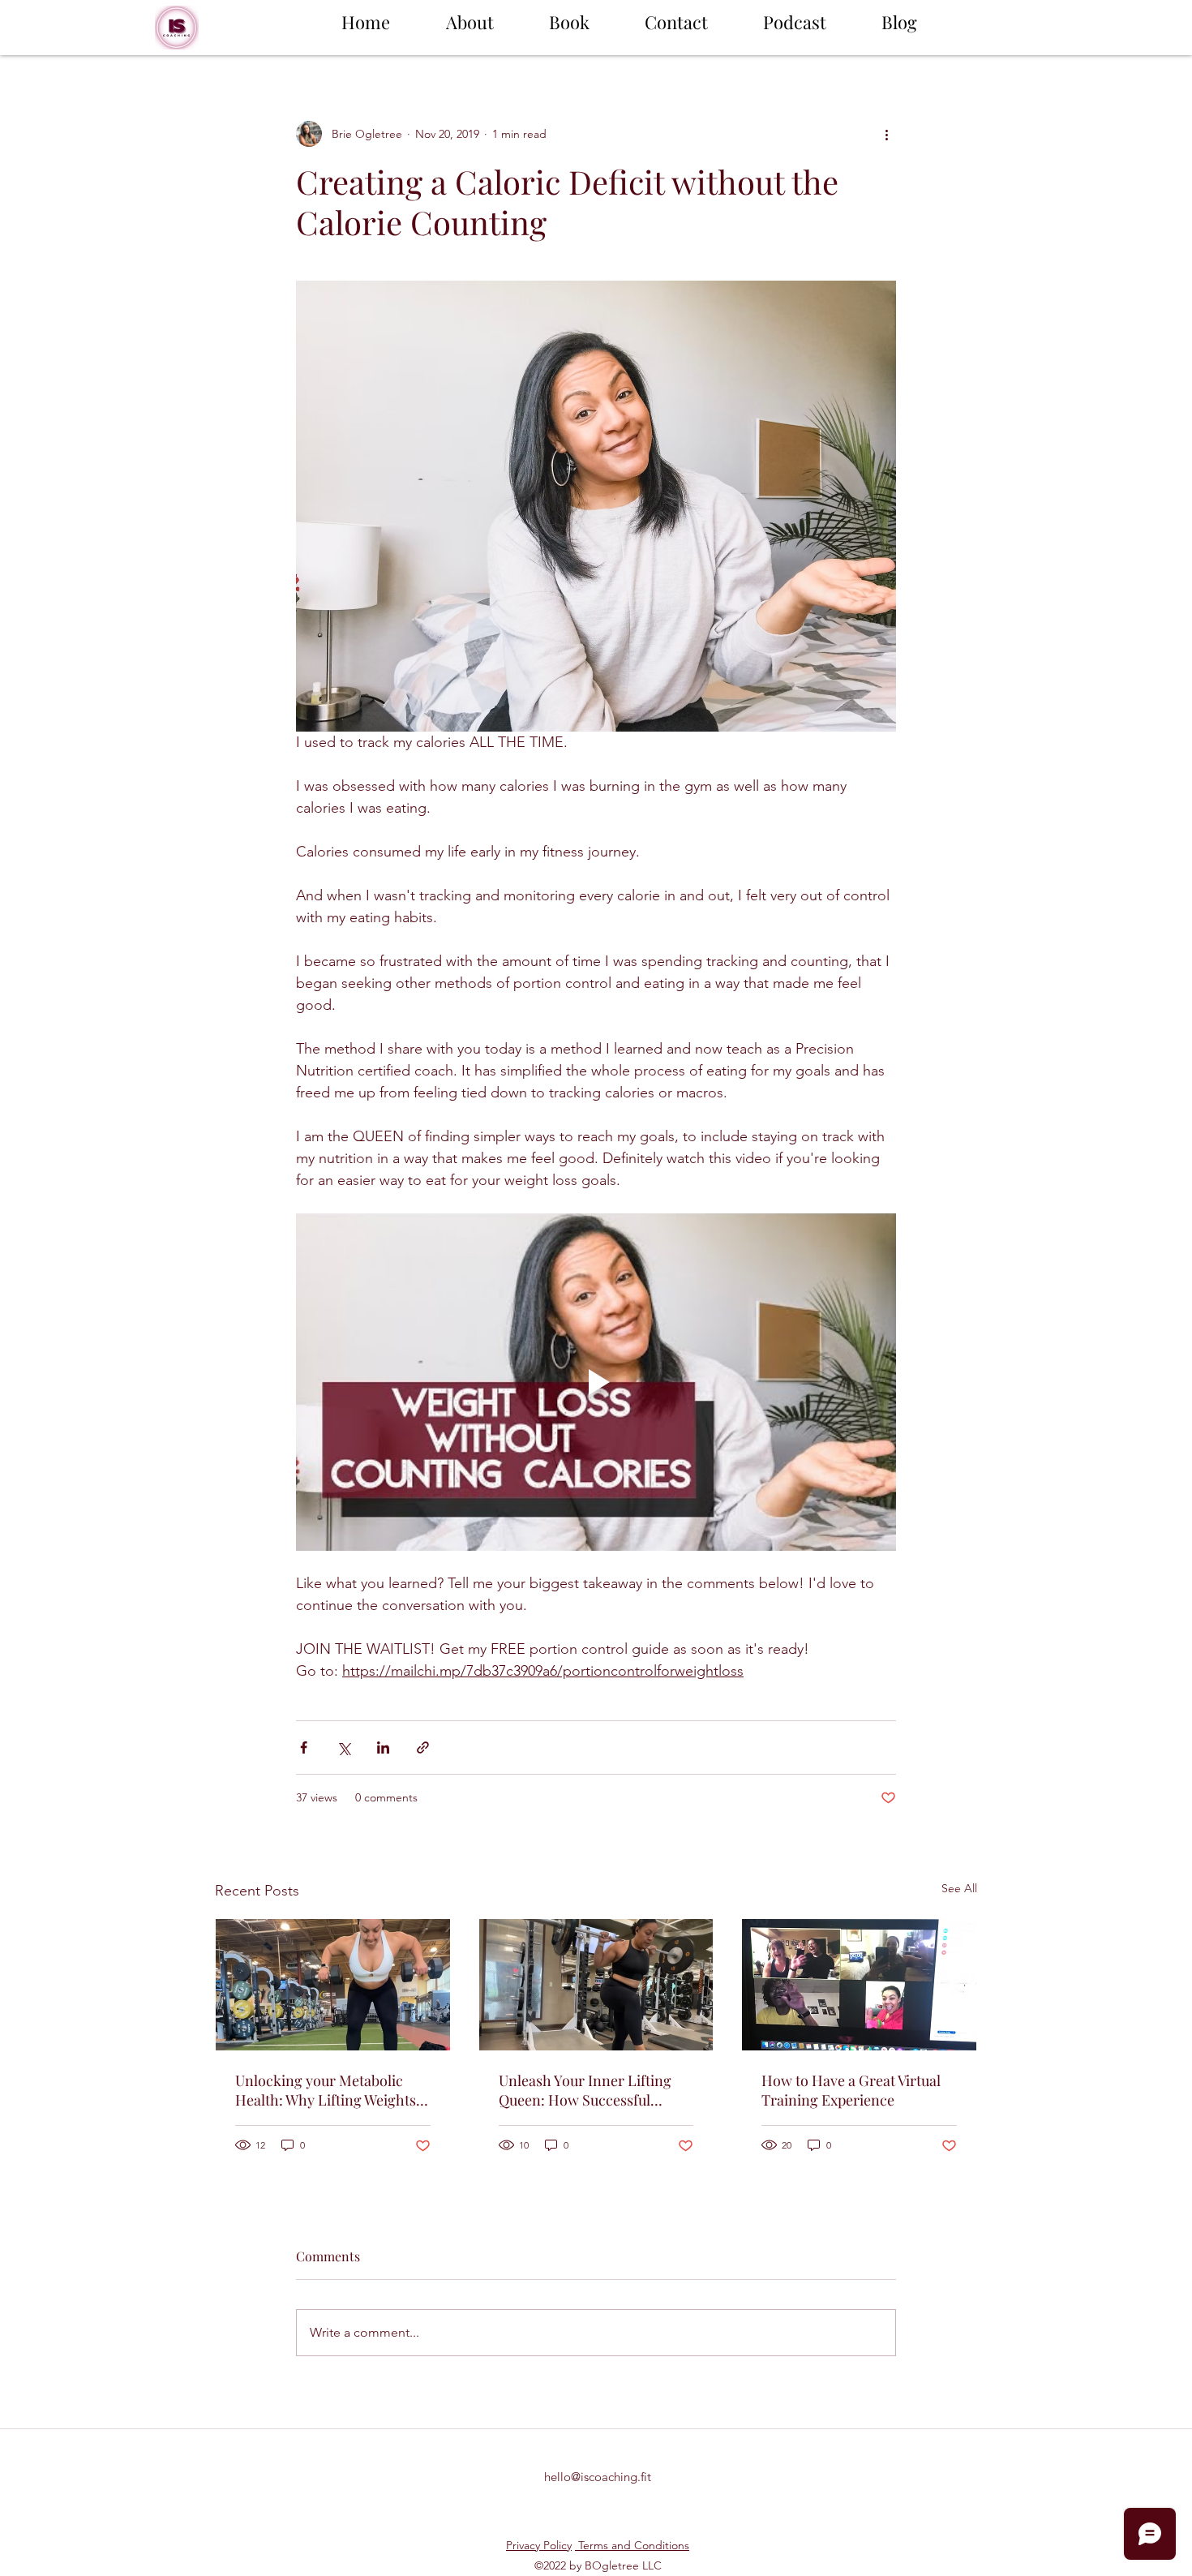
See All (959, 1888)
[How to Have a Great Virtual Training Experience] (859, 1985)
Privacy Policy (539, 2545)
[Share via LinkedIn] (383, 1747)
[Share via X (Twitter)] (343, 1747)
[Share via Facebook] (304, 1747)
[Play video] (596, 1382)
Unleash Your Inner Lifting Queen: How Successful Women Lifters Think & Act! (589, 2090)
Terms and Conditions (632, 2545)
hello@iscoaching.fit (598, 2477)
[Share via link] (423, 1747)
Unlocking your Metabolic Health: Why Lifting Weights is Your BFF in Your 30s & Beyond (332, 2090)
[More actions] (886, 134)
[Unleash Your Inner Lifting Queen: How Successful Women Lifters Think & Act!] (596, 1985)
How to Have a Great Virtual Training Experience (851, 2090)
